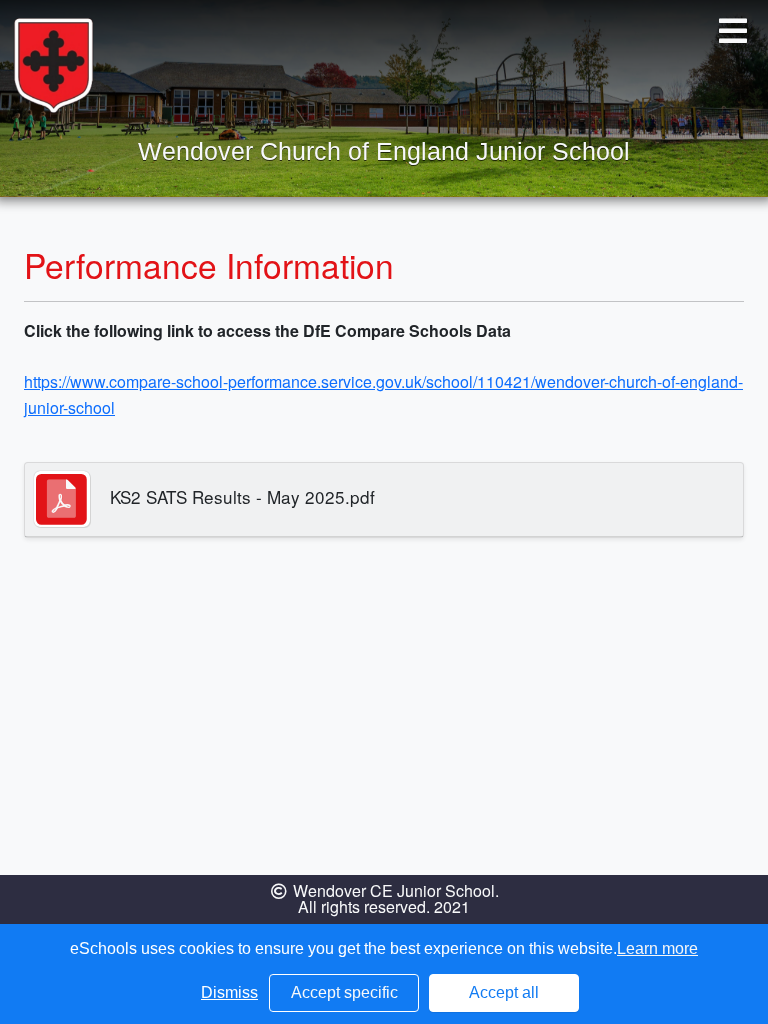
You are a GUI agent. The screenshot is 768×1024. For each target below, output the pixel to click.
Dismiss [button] (229, 992)
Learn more (657, 948)
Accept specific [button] (344, 992)
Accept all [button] (504, 992)
